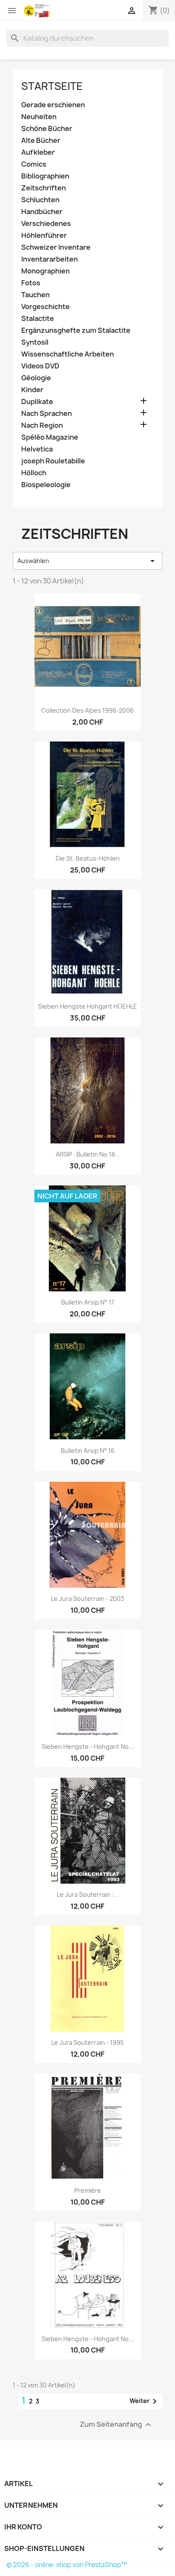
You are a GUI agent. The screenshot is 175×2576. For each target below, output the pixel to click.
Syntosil (35, 342)
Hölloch (34, 473)
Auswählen (87, 561)
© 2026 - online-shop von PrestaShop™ (67, 2565)
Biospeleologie (46, 485)
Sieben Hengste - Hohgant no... (88, 1747)
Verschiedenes (46, 224)
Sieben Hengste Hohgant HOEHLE (88, 1006)
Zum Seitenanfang (117, 2424)
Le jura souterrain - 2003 (87, 1599)
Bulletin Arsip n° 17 (88, 1302)
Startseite (52, 86)
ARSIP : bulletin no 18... (88, 1154)
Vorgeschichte (45, 307)
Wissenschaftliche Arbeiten (68, 354)
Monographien (45, 271)
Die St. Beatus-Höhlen (88, 858)
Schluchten (40, 200)
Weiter (145, 2401)
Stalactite (38, 319)
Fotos (31, 283)
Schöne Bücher (47, 129)
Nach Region (42, 425)
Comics (34, 164)
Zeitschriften (44, 188)
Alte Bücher (41, 141)
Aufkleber (38, 152)
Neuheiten (39, 117)
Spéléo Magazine (50, 437)
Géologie (36, 378)
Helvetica (37, 449)
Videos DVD (40, 366)
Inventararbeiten (49, 259)
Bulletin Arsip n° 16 (88, 1451)
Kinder (32, 390)
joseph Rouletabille (53, 461)
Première (88, 2190)
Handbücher (42, 212)
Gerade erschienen (53, 105)
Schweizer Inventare (56, 247)
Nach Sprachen (47, 414)
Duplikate (37, 402)
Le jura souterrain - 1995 (87, 2042)
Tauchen (35, 295)
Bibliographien (45, 176)
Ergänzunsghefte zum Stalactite (76, 330)
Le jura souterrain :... (88, 1894)
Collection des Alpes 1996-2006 (87, 710)
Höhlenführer (44, 236)
